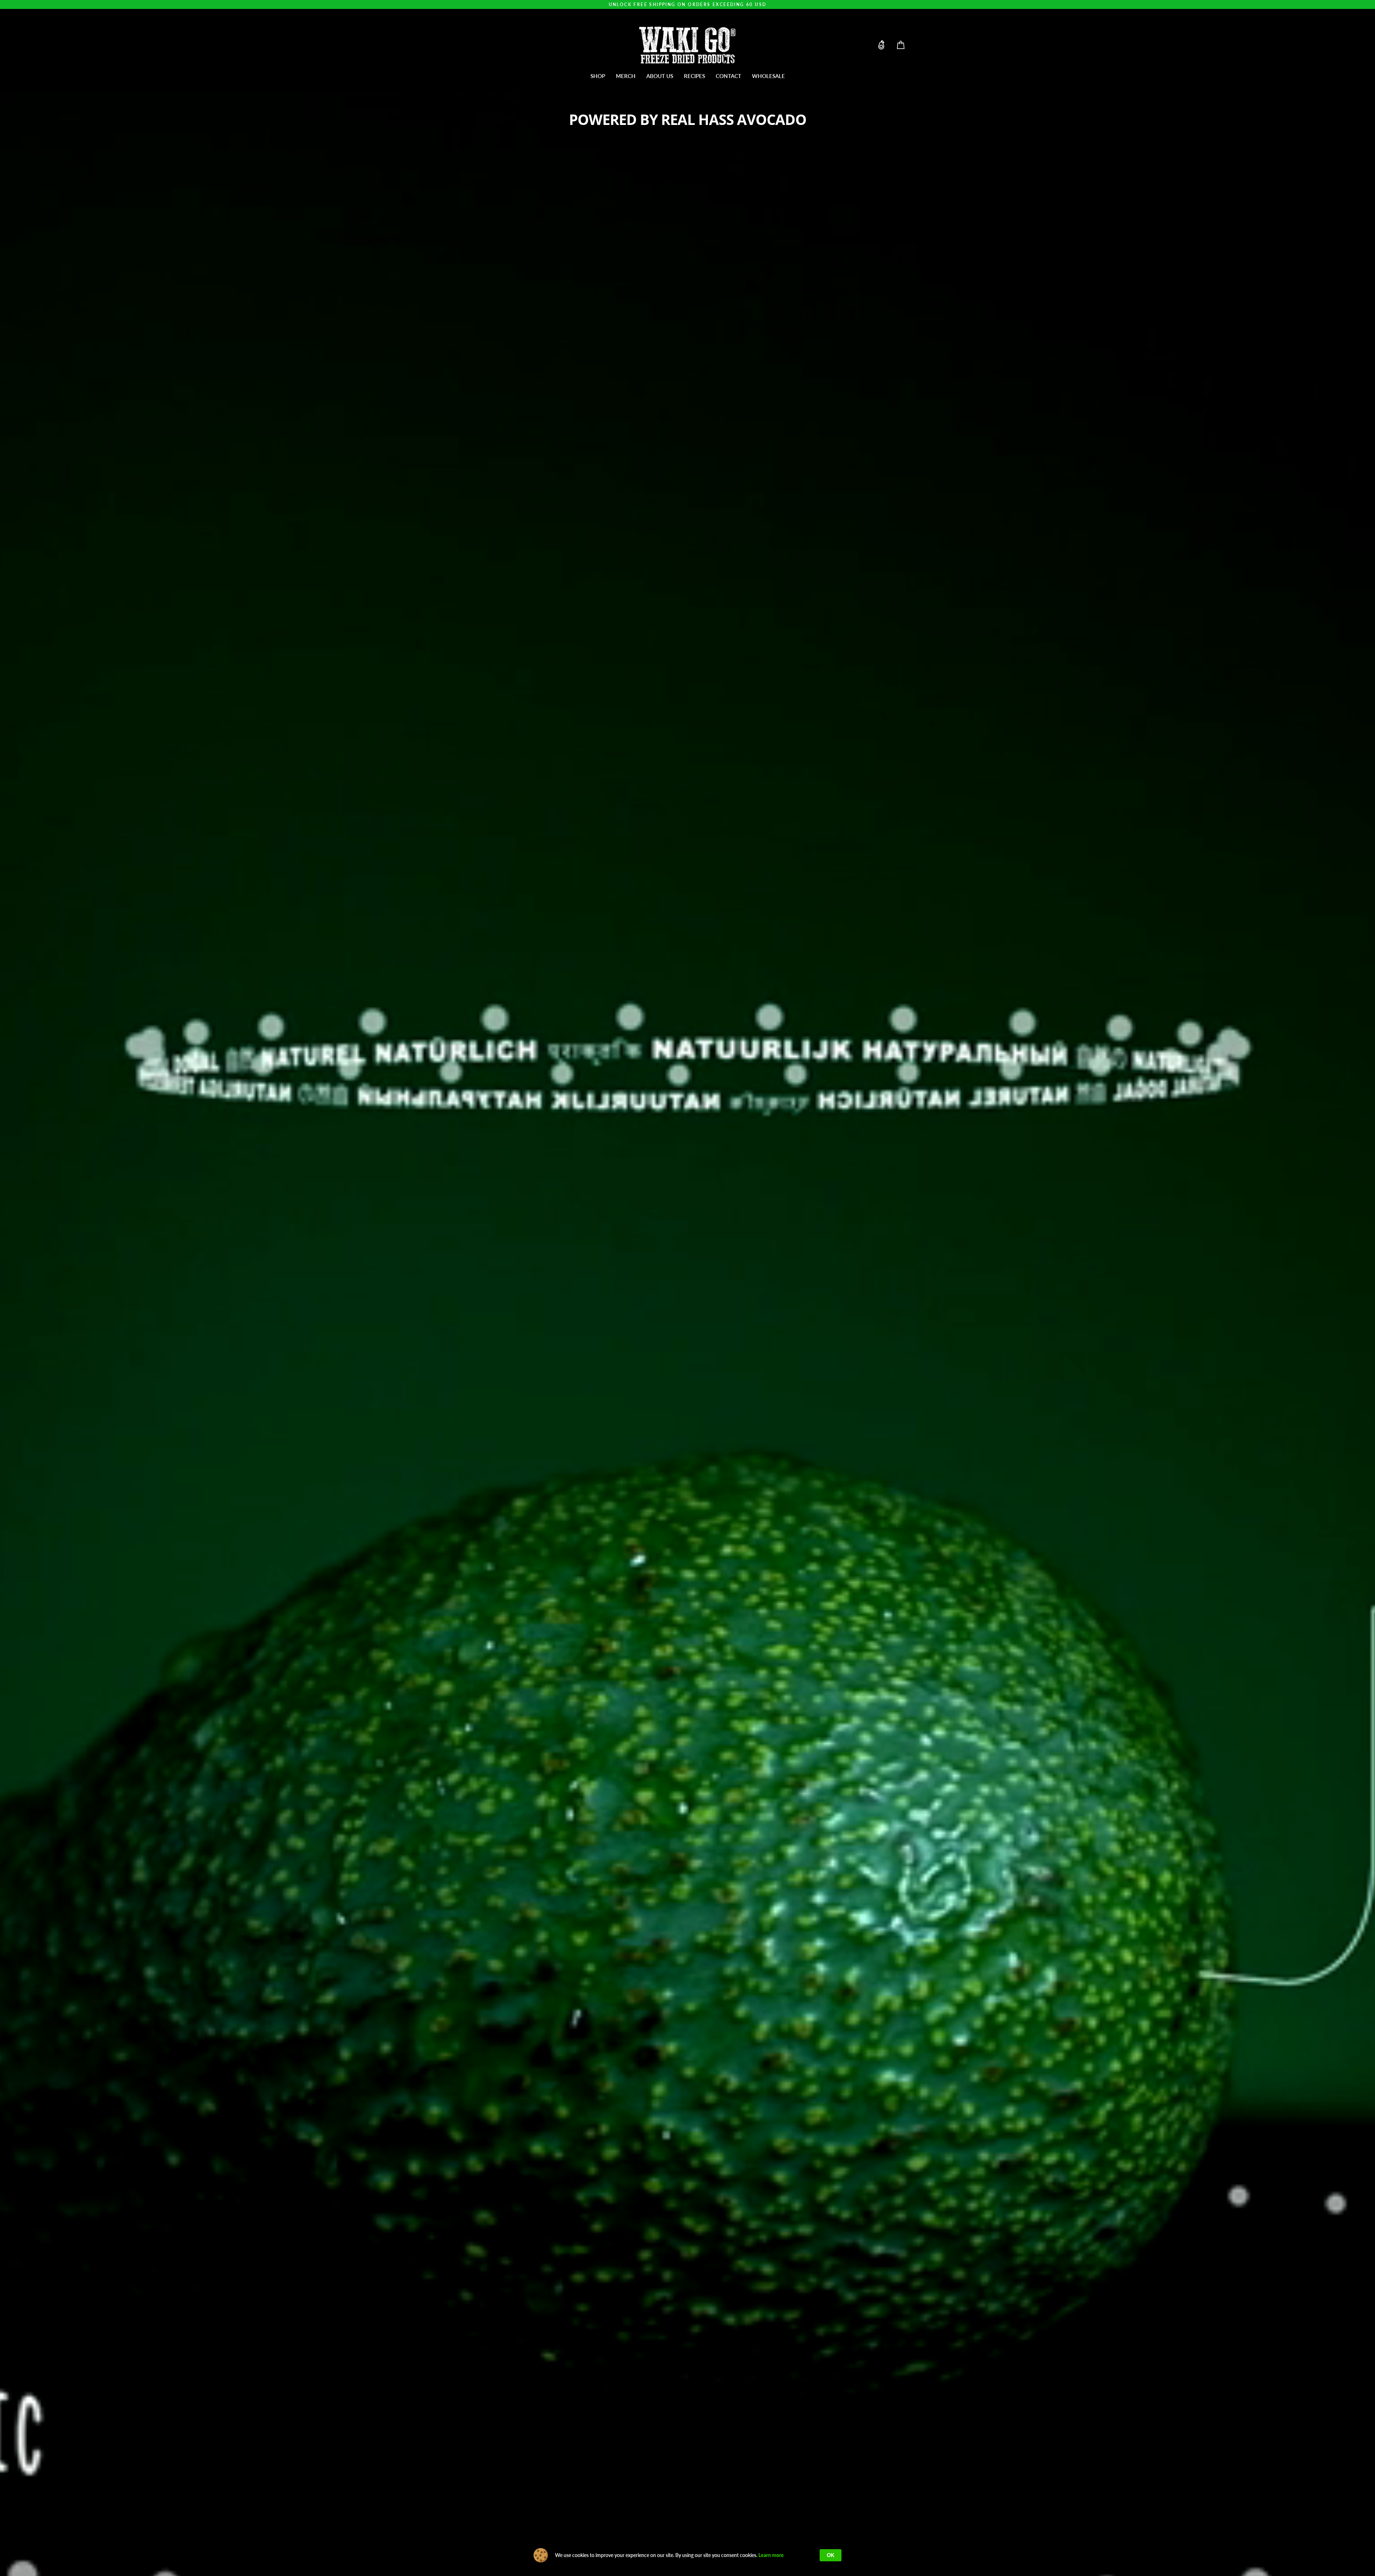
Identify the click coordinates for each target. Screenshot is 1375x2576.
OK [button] (831, 2555)
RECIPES (694, 76)
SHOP (598, 76)
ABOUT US (660, 76)
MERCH (626, 76)
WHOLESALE (768, 76)
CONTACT (728, 76)
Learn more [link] (771, 2555)
